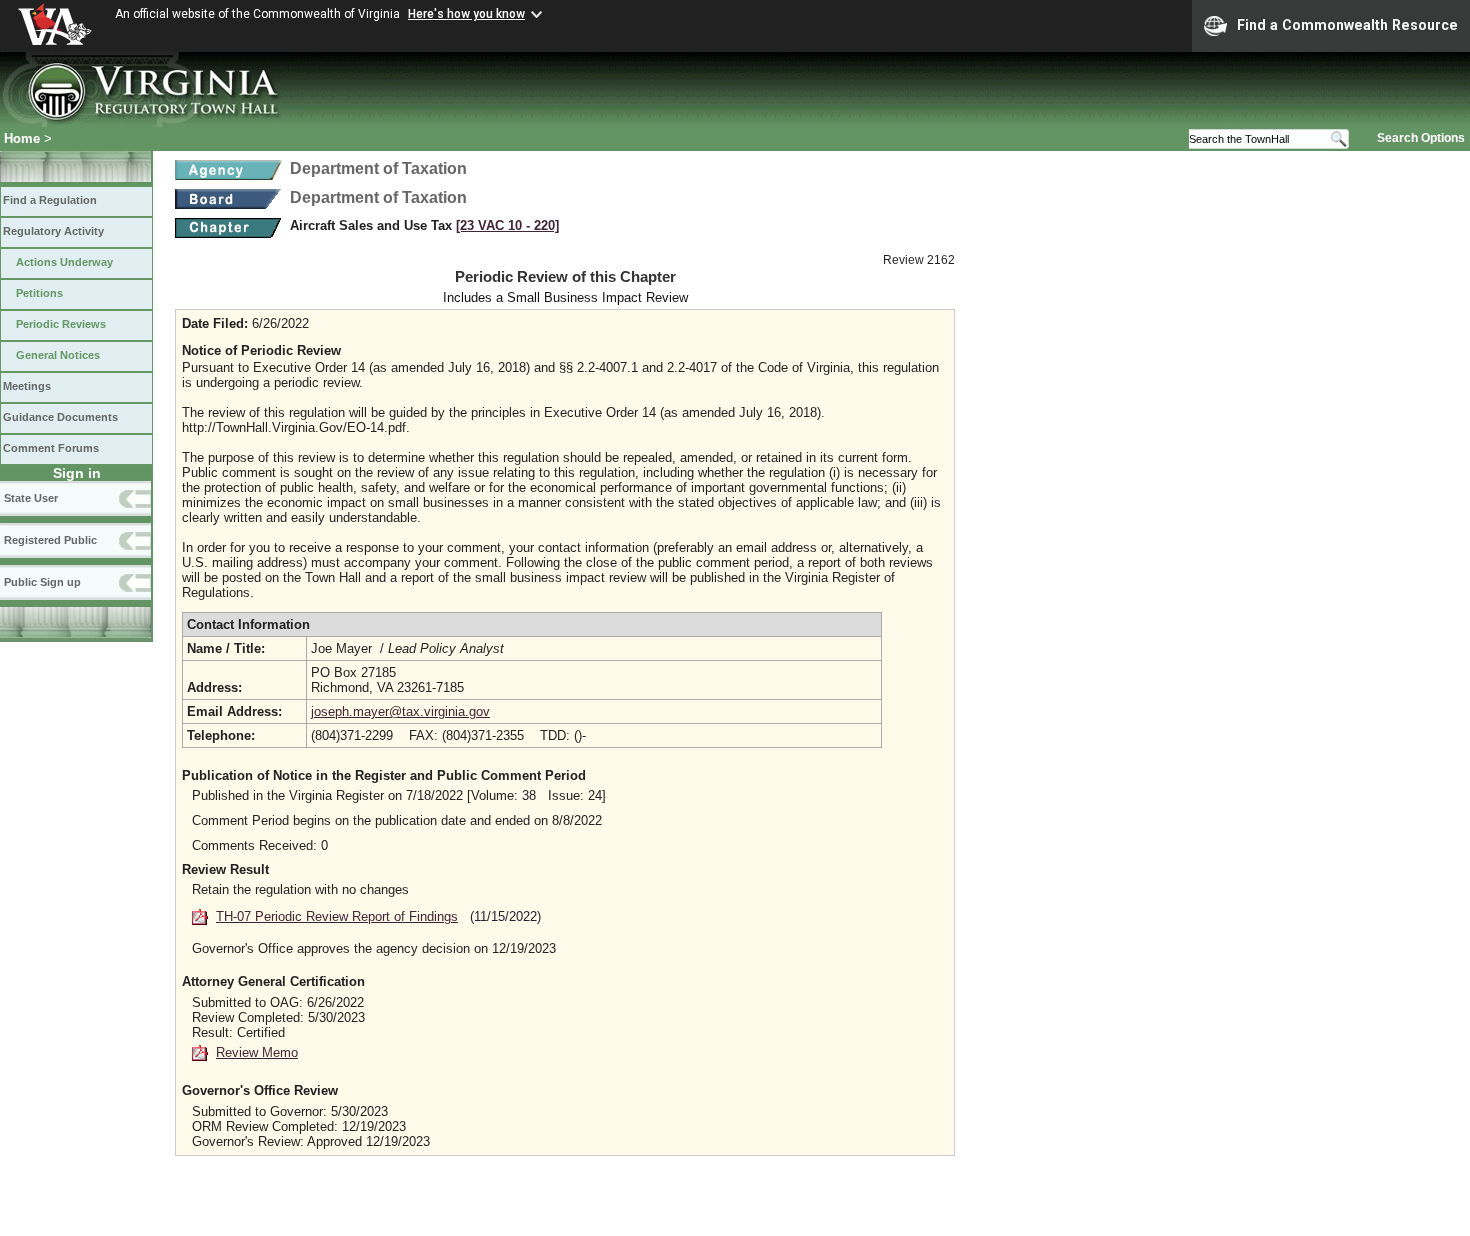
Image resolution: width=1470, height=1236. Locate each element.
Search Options (1421, 138)
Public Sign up (42, 582)
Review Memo (257, 1052)
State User (31, 498)
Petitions (39, 293)
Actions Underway (64, 262)
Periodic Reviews (61, 324)
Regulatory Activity (53, 231)
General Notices (58, 355)
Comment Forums (51, 448)
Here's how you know (466, 14)
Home (22, 138)
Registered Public (50, 540)
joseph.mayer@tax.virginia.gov (400, 711)
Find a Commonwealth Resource (1347, 25)
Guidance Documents (60, 417)
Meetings (27, 386)
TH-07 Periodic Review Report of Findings (337, 916)
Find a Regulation (50, 200)
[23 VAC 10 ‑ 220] (507, 225)
